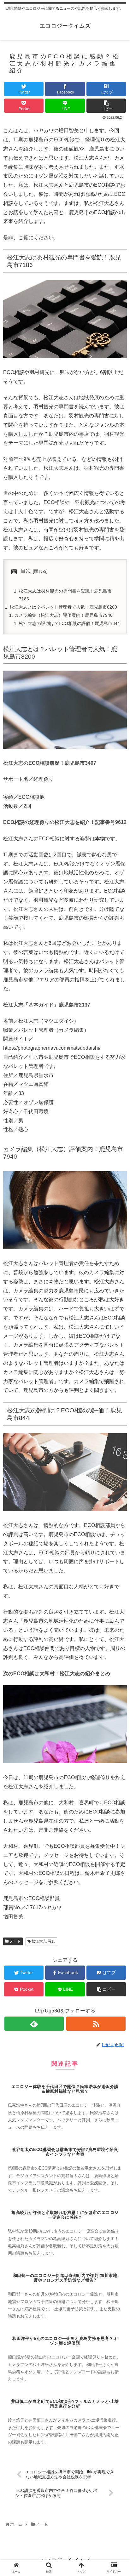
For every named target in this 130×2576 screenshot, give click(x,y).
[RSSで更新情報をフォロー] (96, 2024)
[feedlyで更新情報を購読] (34, 2024)
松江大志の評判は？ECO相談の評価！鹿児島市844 (69, 623)
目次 (26, 571)
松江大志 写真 (43, 1941)
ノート (15, 1941)
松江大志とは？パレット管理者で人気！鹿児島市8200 (63, 607)
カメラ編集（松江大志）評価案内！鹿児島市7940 (63, 615)
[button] (118, 1325)
